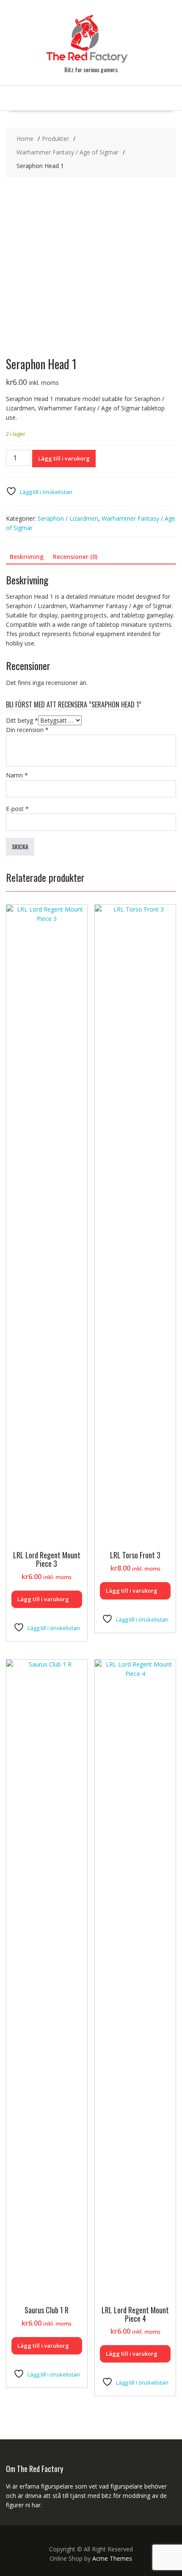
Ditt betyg (22, 720)
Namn (17, 775)
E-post (17, 809)
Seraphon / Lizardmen (68, 518)
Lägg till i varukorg (64, 458)
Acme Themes (112, 2558)
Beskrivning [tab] (27, 557)
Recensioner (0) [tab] (75, 557)
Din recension (27, 730)
